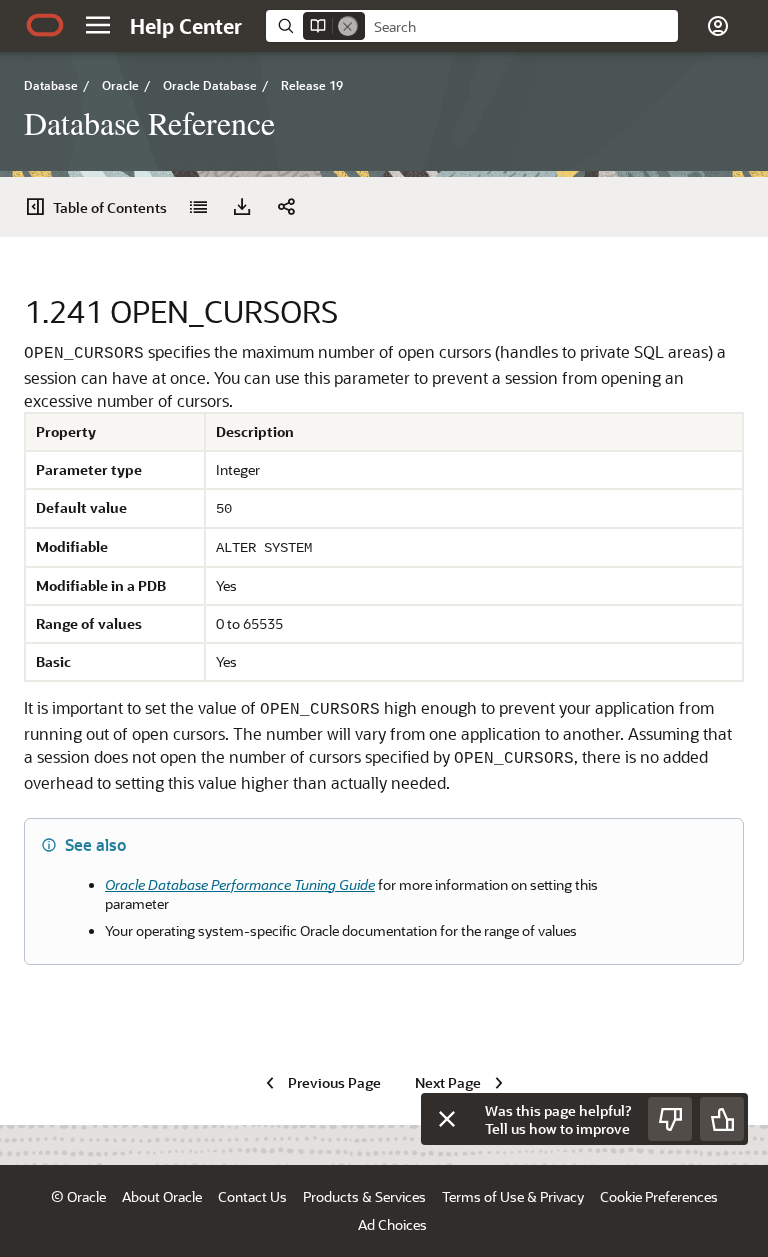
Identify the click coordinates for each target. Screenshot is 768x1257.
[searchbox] (521, 27)
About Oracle (162, 1196)
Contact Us (252, 1196)
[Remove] (348, 26)
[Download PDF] (242, 207)
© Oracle (78, 1196)
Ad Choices (392, 1224)
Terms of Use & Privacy (513, 1196)
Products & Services (364, 1196)
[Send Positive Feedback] (722, 1119)
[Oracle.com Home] (45, 25)
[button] (98, 25)
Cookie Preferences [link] (659, 1196)
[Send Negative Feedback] (670, 1119)
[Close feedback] (447, 1119)
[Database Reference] (198, 207)
